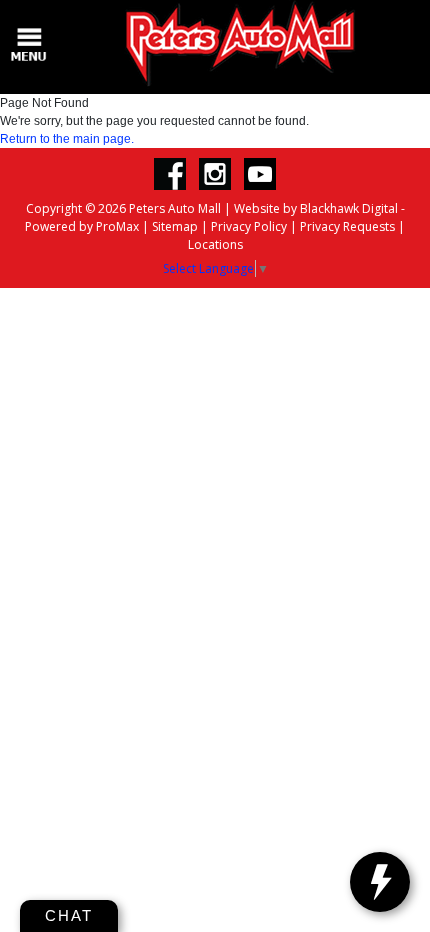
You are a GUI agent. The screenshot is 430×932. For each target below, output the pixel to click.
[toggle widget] (380, 882)
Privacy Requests (347, 226)
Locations (215, 244)
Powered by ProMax (82, 226)
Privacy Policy (249, 226)
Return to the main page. (67, 139)
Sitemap (175, 226)
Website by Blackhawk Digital (316, 208)
